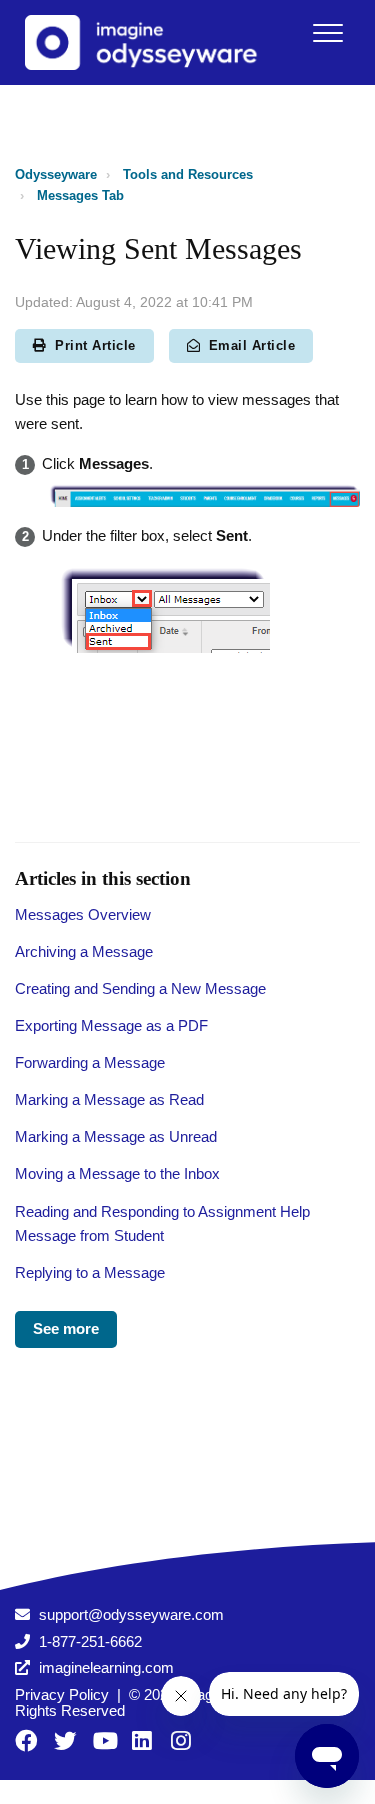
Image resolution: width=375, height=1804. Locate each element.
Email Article (252, 345)
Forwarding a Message (90, 1062)
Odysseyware (56, 174)
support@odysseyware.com (131, 1614)
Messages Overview (83, 914)
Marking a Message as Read (109, 1099)
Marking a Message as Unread (116, 1136)
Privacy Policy (62, 1694)
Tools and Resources (188, 174)
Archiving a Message (84, 951)
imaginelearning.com (106, 1667)
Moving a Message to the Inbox (117, 1173)
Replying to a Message (90, 1272)
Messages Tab (80, 195)
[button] (327, 32)
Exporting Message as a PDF (111, 1025)
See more (66, 1328)
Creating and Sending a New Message (140, 988)
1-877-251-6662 (90, 1641)
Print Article (95, 345)
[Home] (149, 42)
